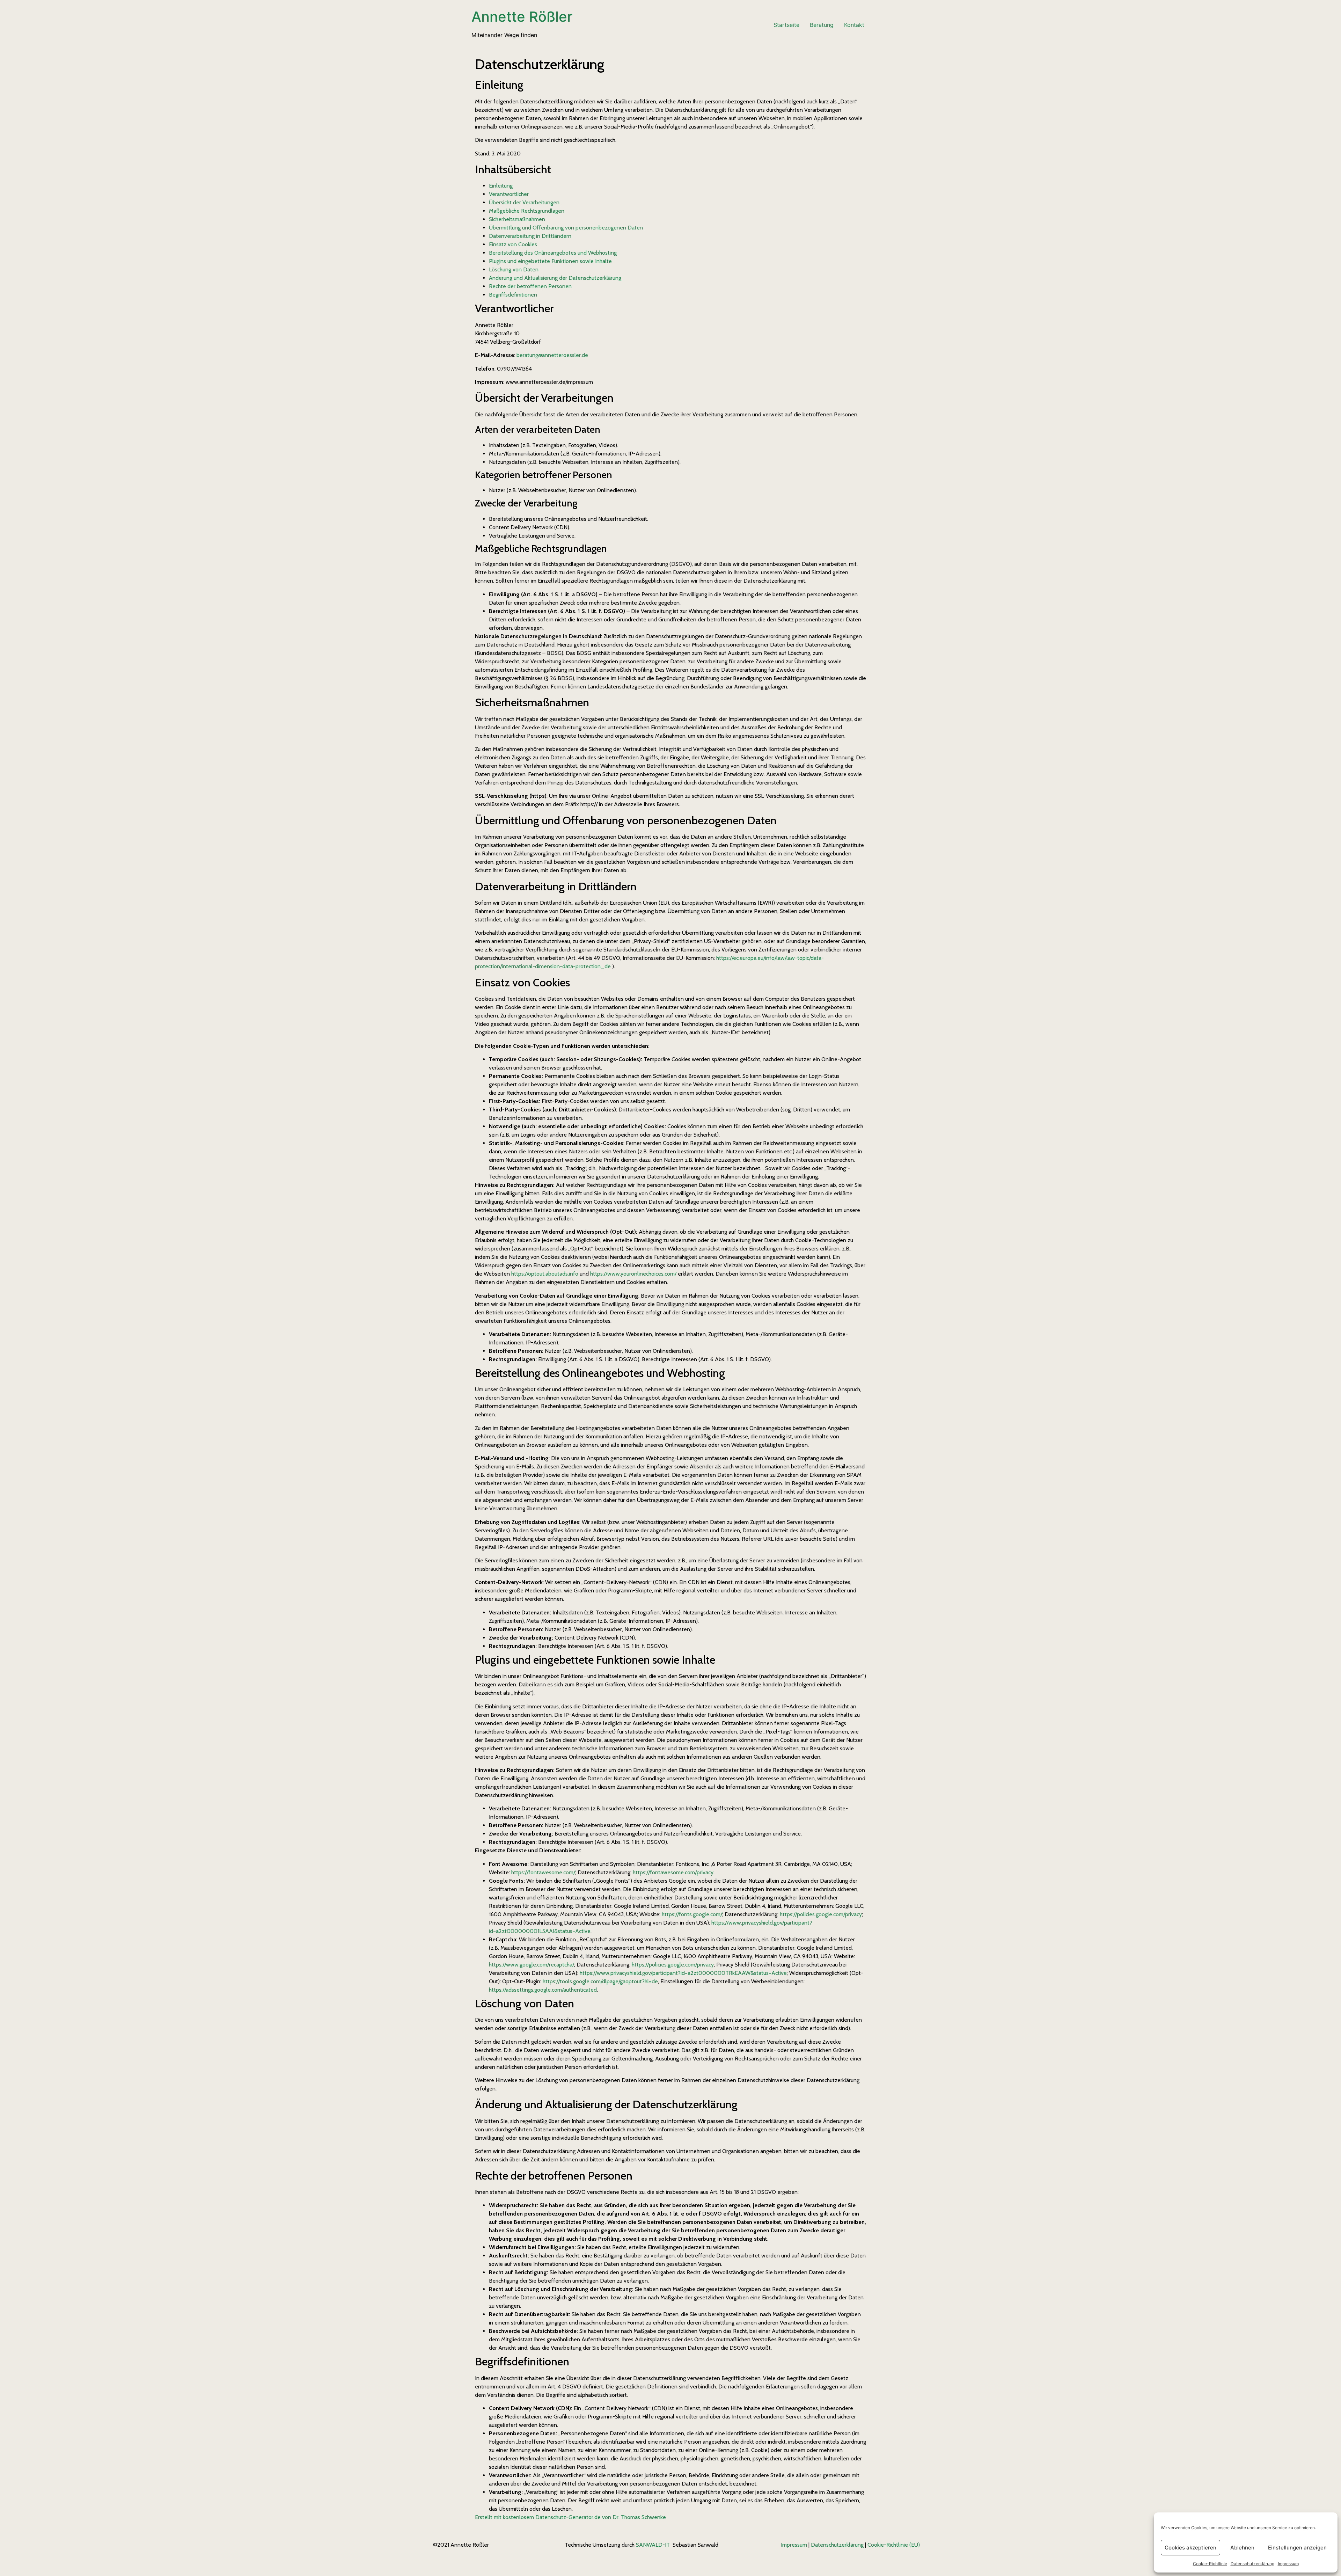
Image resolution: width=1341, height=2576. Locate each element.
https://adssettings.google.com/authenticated (543, 1990)
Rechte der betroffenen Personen (530, 286)
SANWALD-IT (653, 2545)
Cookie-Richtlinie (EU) (894, 2545)
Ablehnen (1242, 2548)
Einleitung (501, 186)
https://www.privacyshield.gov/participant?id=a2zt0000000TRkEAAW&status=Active (683, 1973)
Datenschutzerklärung (1252, 2564)
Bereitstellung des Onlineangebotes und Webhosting (553, 253)
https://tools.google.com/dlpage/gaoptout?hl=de (600, 1981)
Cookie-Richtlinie (1210, 2564)
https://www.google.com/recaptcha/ (532, 1965)
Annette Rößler (522, 17)
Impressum (1288, 2564)
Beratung (822, 25)
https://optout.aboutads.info (545, 1274)
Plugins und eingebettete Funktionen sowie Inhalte (550, 261)
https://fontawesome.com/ (543, 1872)
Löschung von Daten (514, 269)
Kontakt (854, 25)
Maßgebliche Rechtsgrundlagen (527, 211)
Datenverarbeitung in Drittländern (530, 236)
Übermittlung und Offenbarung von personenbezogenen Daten (566, 228)
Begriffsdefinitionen (513, 295)
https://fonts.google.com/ (692, 1914)
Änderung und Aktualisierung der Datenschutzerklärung (555, 278)
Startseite (786, 25)
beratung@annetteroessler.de (552, 355)
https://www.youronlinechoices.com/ (633, 1274)
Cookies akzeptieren (1190, 2548)
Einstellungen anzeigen (1297, 2548)
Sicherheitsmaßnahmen (517, 219)
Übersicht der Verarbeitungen (524, 202)
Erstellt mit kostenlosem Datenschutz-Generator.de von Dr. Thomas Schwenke (570, 2517)
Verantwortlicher (509, 194)
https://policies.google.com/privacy (821, 1914)
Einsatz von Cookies (513, 244)
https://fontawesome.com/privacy (673, 1872)
